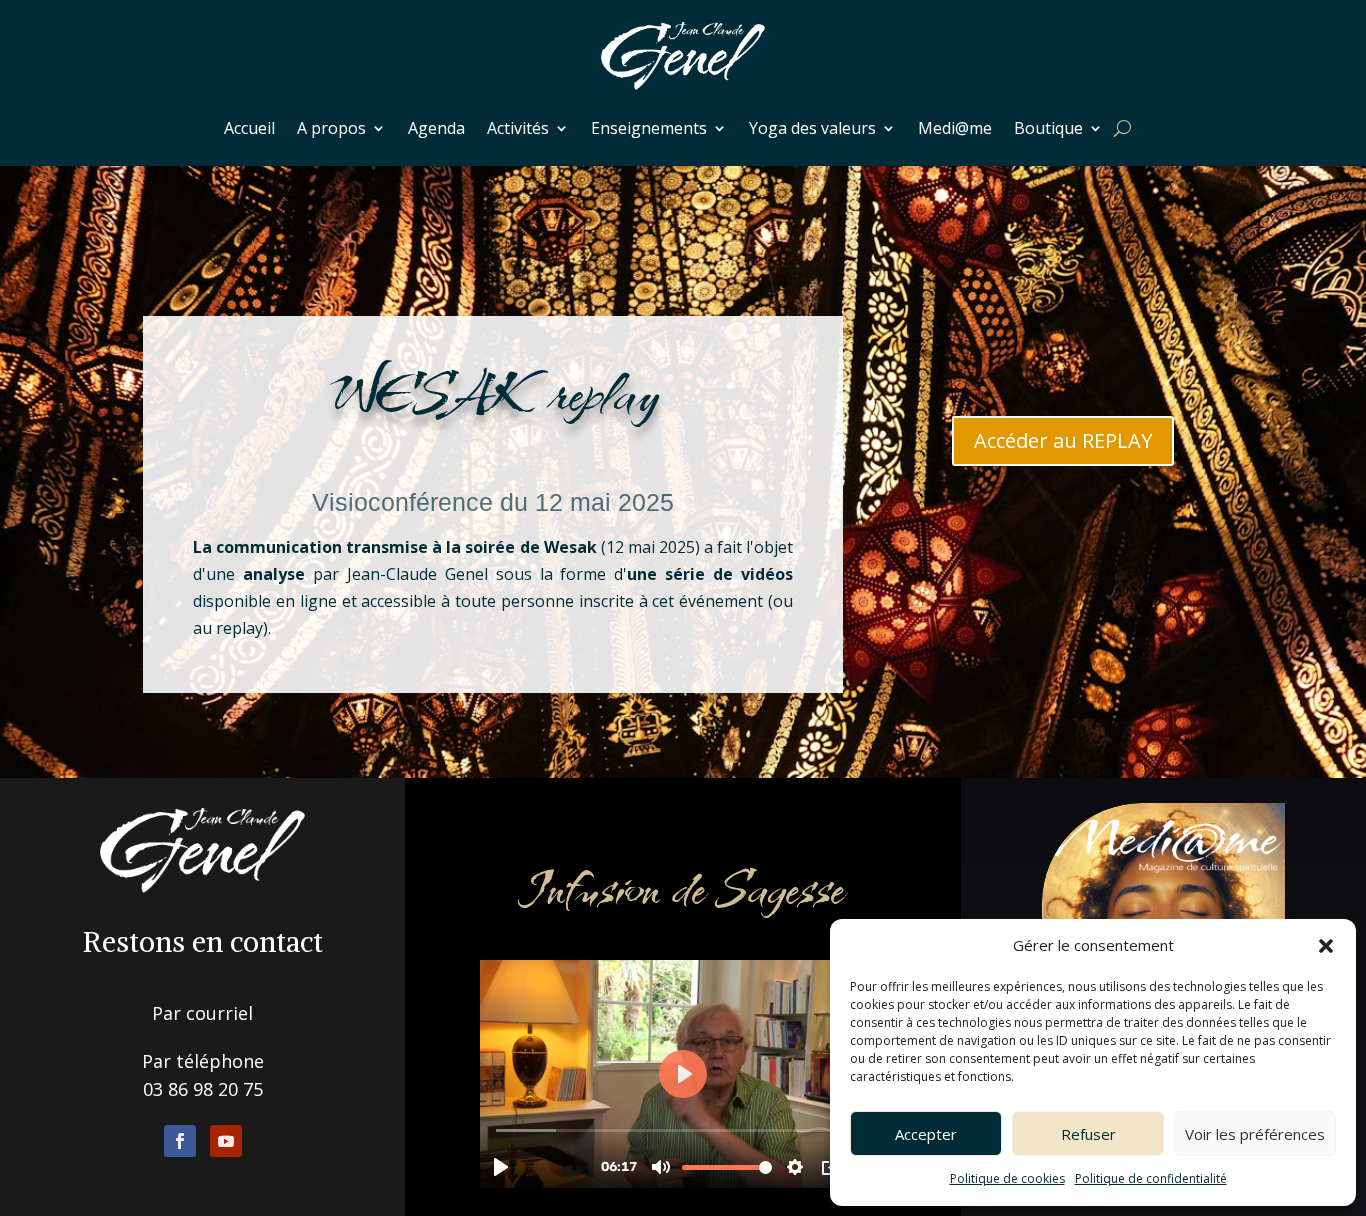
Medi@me (955, 128)
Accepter (926, 1134)
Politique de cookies (1007, 1178)
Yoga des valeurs (812, 128)
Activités (518, 128)
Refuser (1088, 1134)
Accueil (249, 128)
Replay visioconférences (493, 443)
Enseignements (649, 128)
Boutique (1048, 128)
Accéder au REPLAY (1063, 440)
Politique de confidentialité (1151, 1178)
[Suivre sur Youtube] (226, 1141)
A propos (331, 128)
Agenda (436, 128)
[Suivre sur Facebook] (180, 1141)
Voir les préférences (1255, 1134)
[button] (1326, 946)
